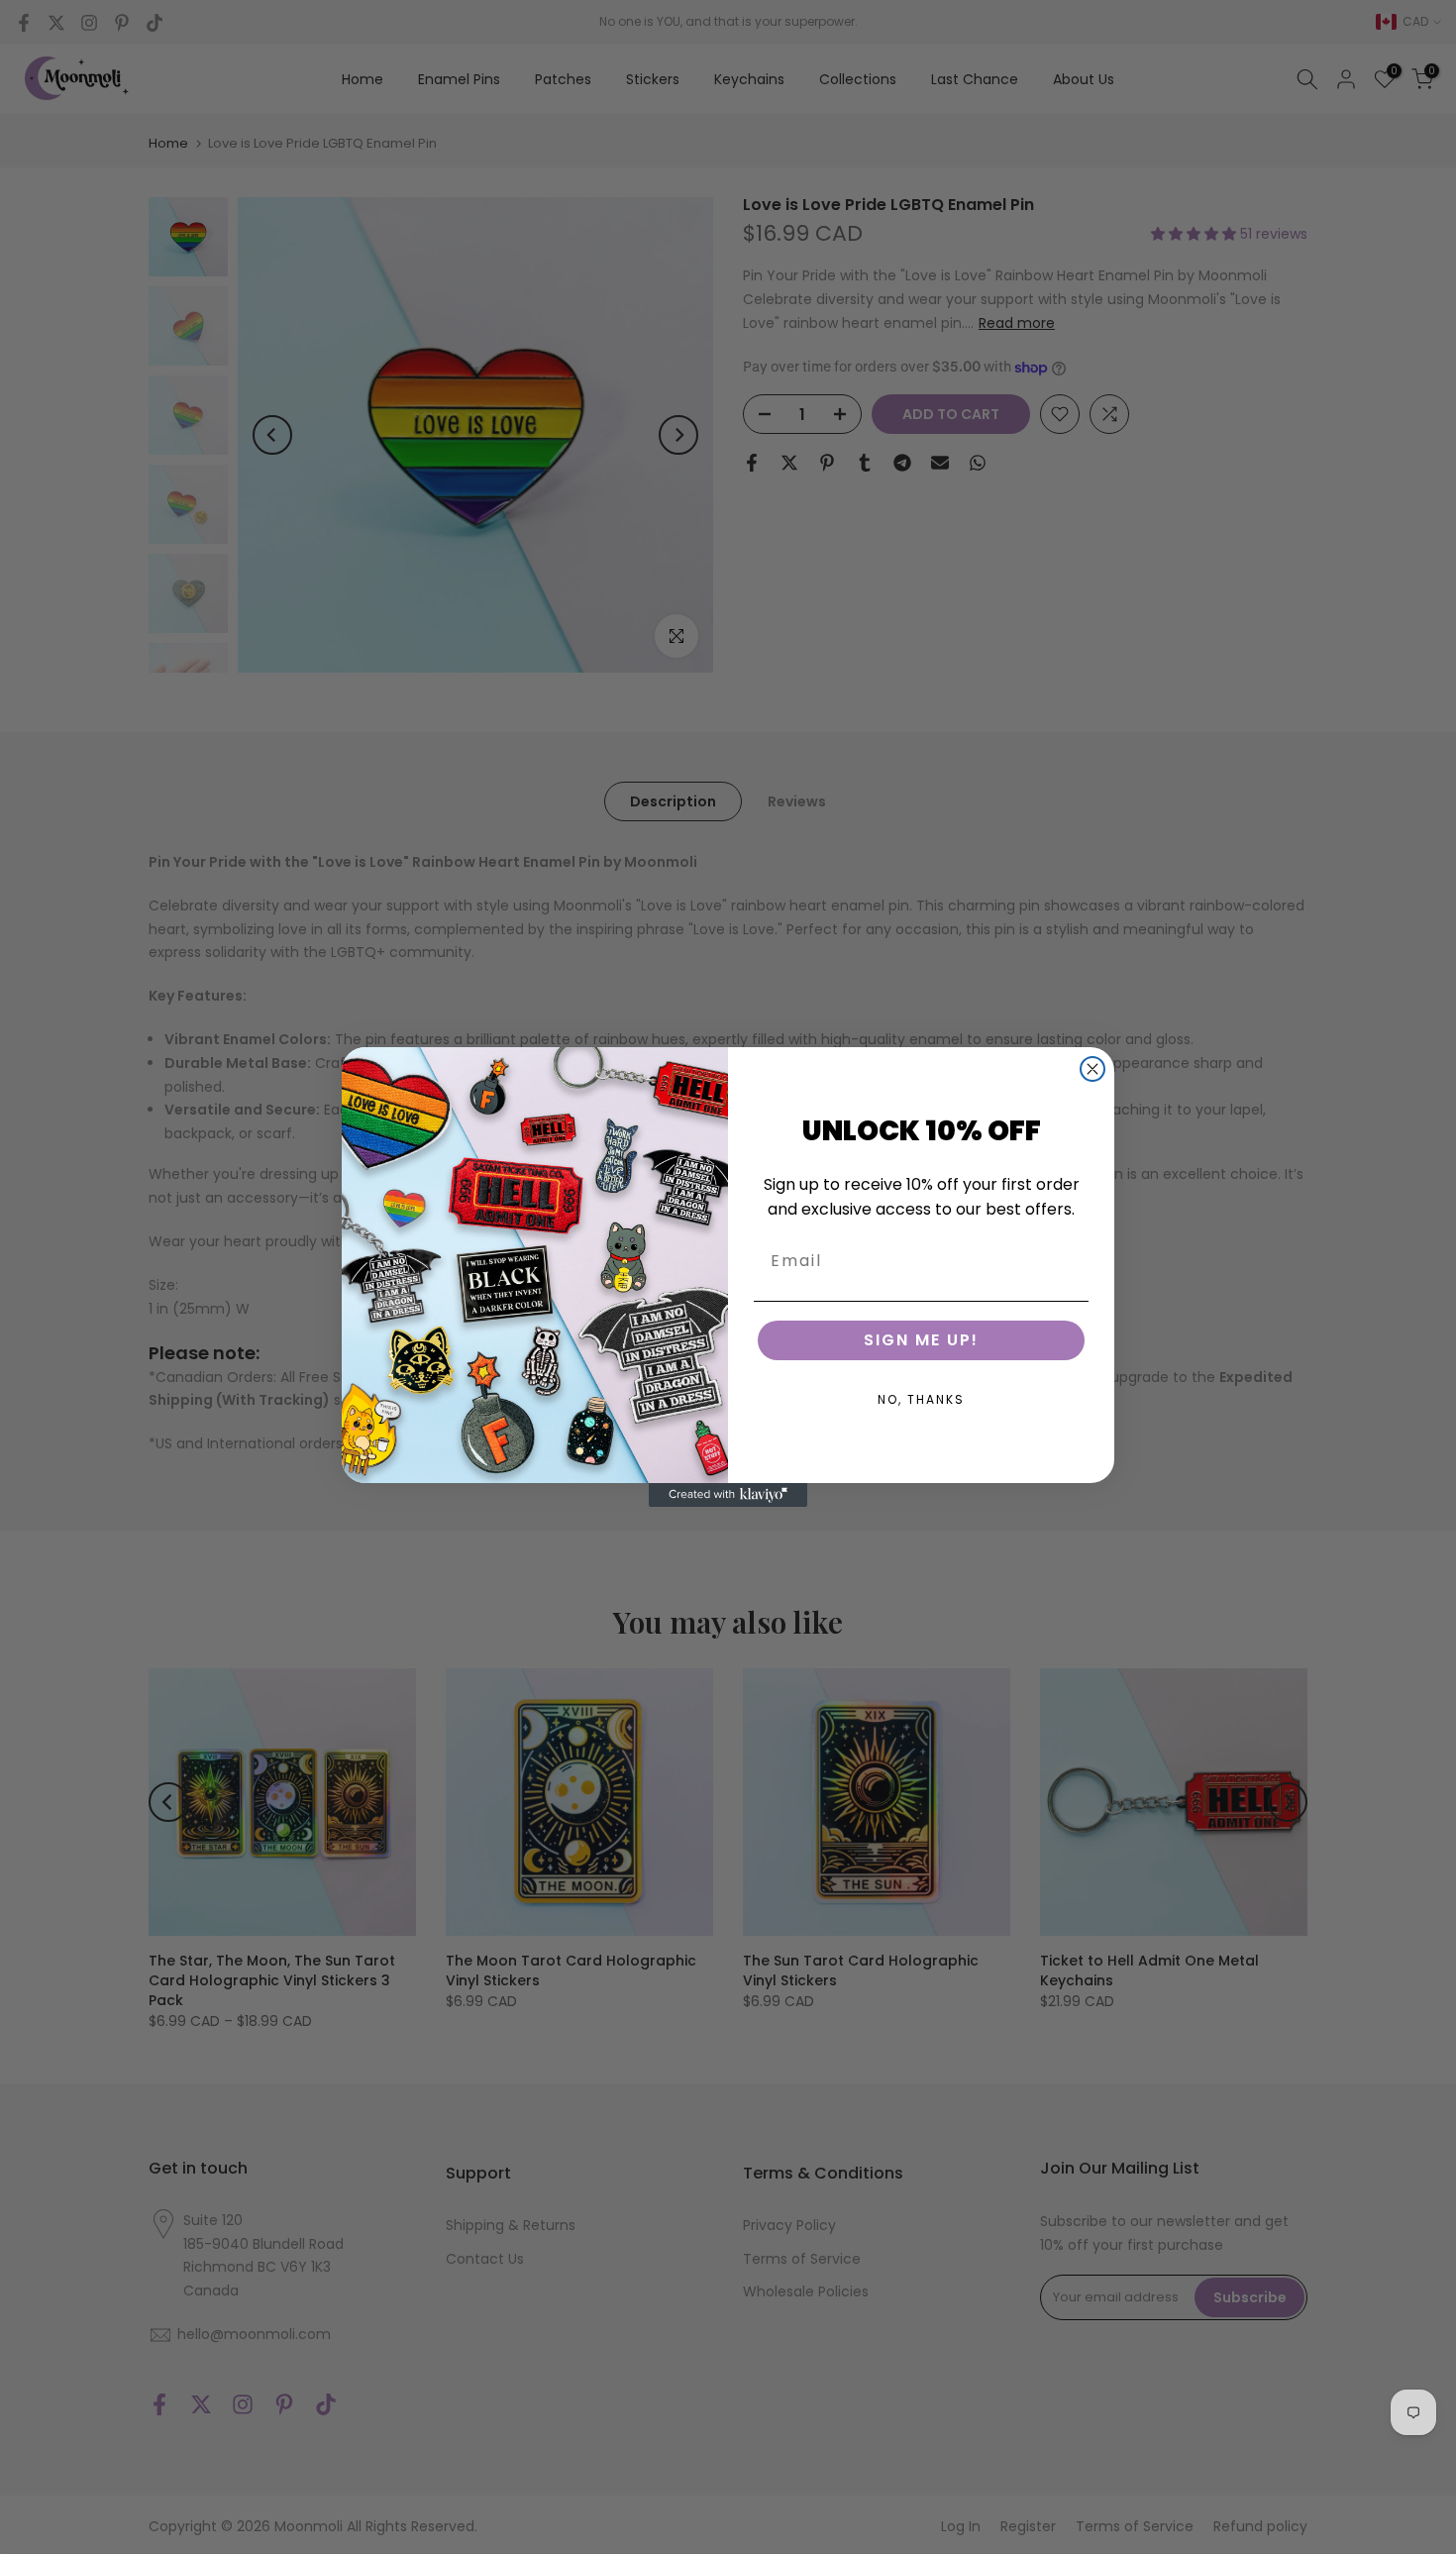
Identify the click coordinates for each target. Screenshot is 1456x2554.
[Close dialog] (1092, 1069)
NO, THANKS (921, 1399)
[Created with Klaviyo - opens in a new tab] (728, 1495)
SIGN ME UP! (921, 1340)
